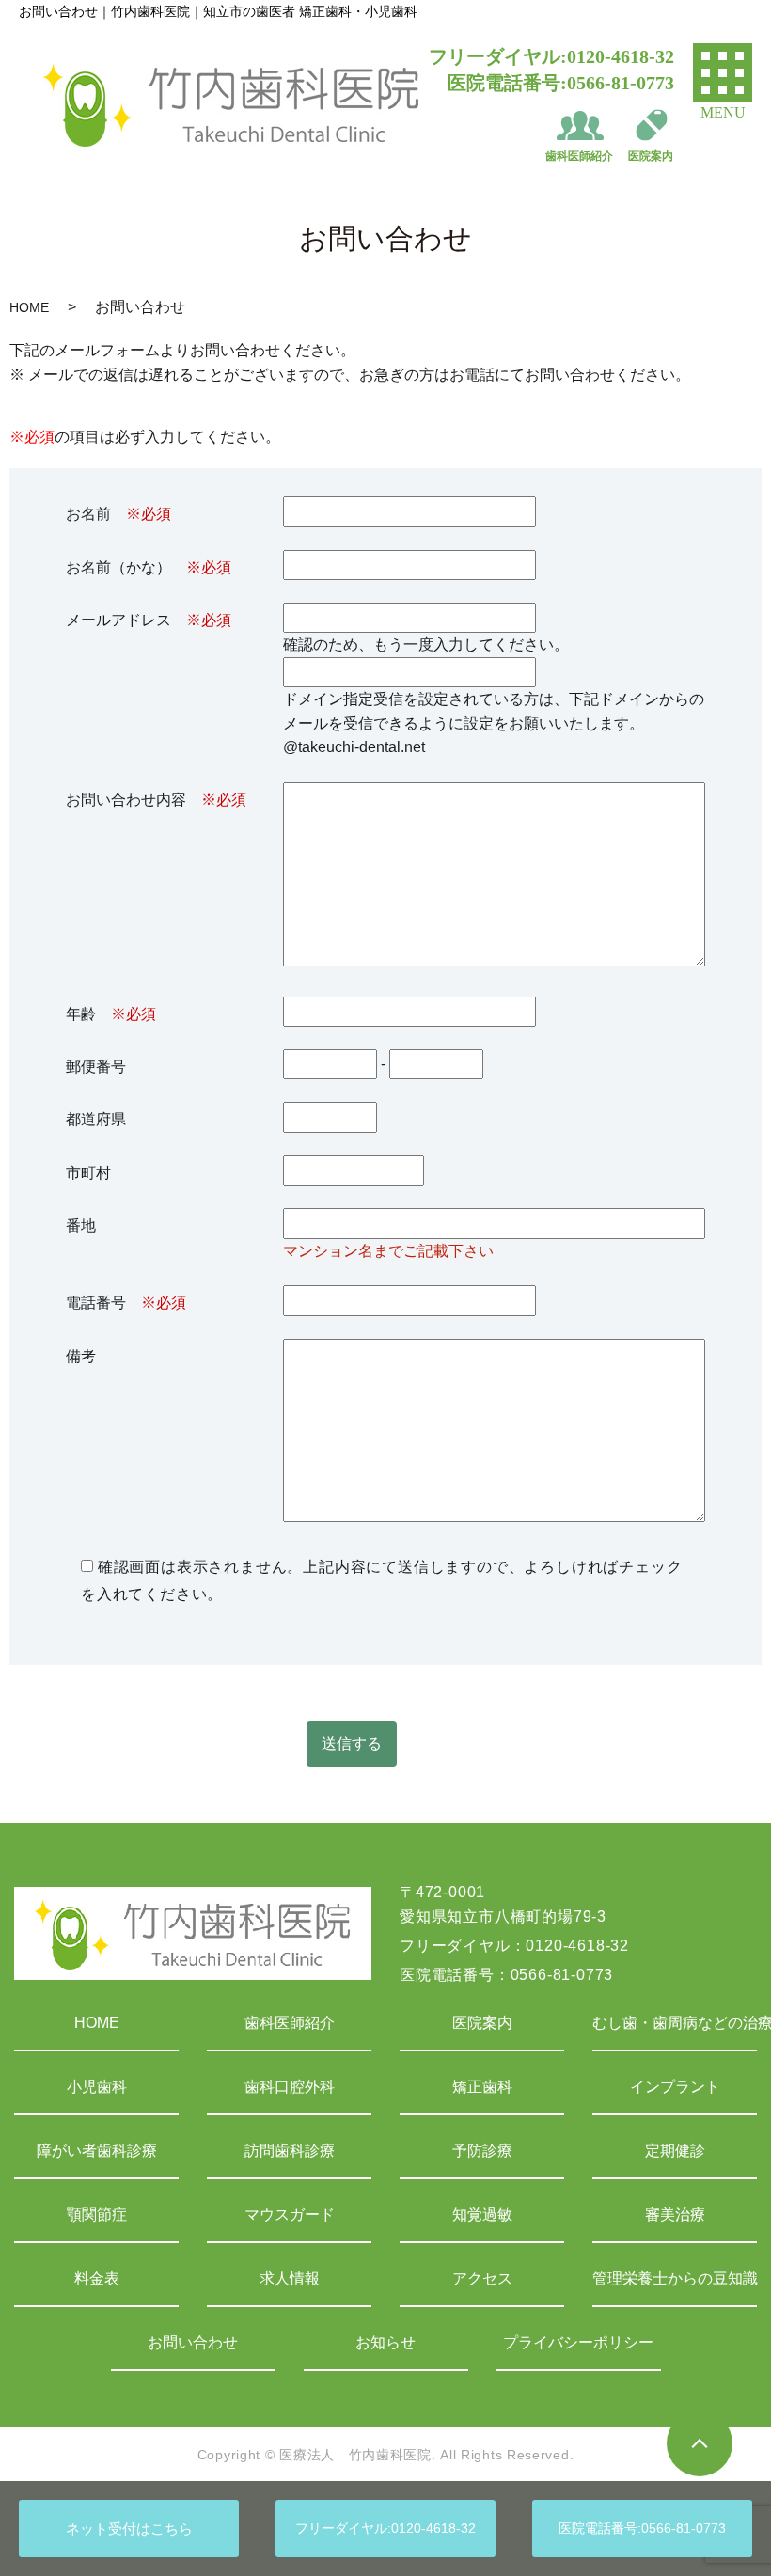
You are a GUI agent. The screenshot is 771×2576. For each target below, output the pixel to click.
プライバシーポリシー (578, 2342)
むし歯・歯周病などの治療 (675, 2023)
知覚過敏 (482, 2215)
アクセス (482, 2278)
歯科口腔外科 (290, 2087)
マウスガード (290, 2215)
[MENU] (723, 73)
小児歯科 (97, 2087)
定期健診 (675, 2151)
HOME (29, 307)
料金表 (97, 2278)
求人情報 (290, 2278)
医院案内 (482, 2023)
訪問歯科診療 (290, 2151)
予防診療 (482, 2151)
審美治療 (675, 2215)
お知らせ (385, 2342)
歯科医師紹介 (290, 2023)
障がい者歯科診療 (97, 2151)
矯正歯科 (482, 2087)
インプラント (675, 2087)
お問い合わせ (193, 2342)
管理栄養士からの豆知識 (675, 2278)
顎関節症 (97, 2215)
